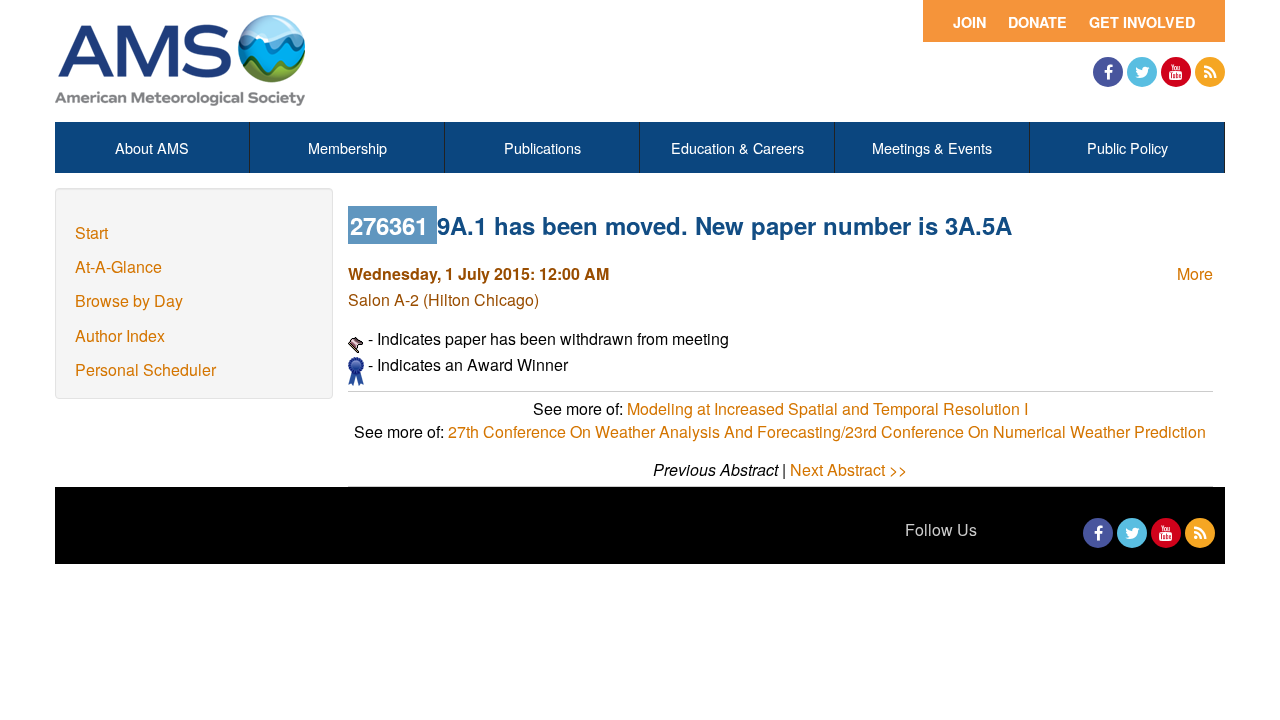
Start (91, 232)
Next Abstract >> (848, 469)
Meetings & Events (932, 147)
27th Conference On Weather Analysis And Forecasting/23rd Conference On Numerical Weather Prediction (827, 431)
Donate (1037, 22)
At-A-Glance (118, 266)
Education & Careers (737, 147)
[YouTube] (1176, 72)
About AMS (152, 147)
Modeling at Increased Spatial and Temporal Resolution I (827, 408)
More (1195, 273)
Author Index (120, 335)
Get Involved (1142, 22)
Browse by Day (129, 300)
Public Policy (1127, 147)
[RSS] (1210, 72)
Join (969, 22)
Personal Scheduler (145, 369)
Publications (542, 147)
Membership (347, 147)
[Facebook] (1108, 72)
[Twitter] (1142, 72)
